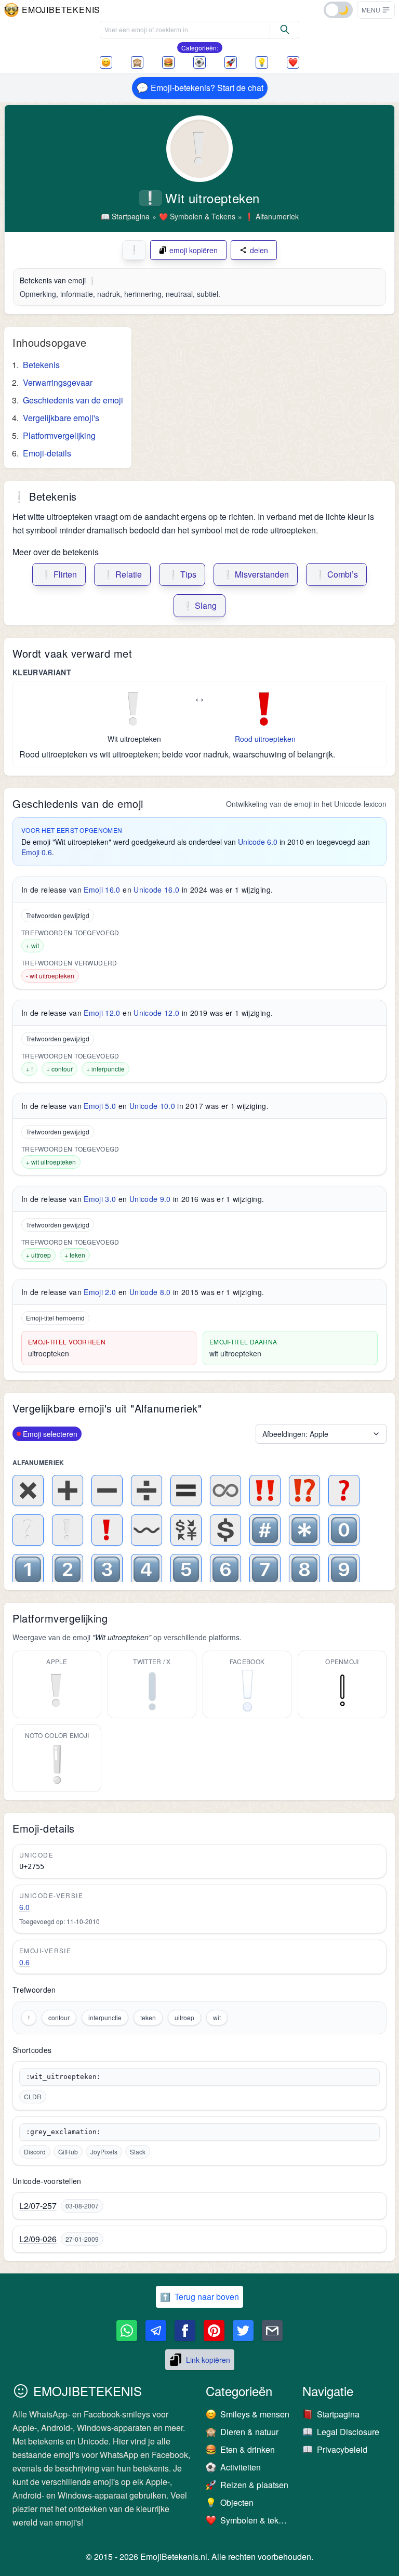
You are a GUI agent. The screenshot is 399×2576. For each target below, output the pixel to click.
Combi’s (336, 574)
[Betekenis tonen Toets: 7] (265, 1570)
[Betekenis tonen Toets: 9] (344, 1570)
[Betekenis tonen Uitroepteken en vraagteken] (304, 1490)
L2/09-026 (38, 2239)
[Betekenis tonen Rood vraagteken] (344, 1490)
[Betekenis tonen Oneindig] (225, 1490)
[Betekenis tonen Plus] (68, 1490)
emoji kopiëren (194, 250)
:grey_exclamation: (63, 2132)
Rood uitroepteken (265, 739)
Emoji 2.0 (100, 1292)
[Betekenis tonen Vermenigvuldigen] (28, 1490)
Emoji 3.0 (100, 1199)
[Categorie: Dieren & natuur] (137, 62)
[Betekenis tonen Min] (107, 1490)
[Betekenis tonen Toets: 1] (28, 1570)
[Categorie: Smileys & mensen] (106, 62)
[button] (376, 10)
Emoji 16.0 (102, 890)
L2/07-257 (38, 2206)
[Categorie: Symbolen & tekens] (293, 62)
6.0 (24, 1907)
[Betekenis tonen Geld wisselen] (186, 1530)
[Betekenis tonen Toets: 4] (147, 1570)
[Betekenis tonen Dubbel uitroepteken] (265, 1490)
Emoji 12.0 (102, 1013)
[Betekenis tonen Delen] (147, 1490)
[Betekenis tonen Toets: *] (304, 1530)
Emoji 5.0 (100, 1106)
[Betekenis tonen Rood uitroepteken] (107, 1530)
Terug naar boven (199, 2297)
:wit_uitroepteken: (63, 2077)
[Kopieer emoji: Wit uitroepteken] (134, 709)
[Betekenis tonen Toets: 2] (68, 1570)
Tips (182, 574)
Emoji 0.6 (37, 852)
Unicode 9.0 (150, 1199)
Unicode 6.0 (258, 842)
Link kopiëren (208, 2360)
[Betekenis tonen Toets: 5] (186, 1570)
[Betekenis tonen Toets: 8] (304, 1570)
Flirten (59, 574)
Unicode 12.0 (156, 1013)
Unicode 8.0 (150, 1292)
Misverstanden (256, 574)
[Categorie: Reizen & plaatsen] (231, 62)
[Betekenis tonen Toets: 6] (225, 1570)
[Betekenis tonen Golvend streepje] (147, 1530)
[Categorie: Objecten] (262, 62)
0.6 (24, 1962)
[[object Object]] (285, 30)
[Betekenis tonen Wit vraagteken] (28, 1530)
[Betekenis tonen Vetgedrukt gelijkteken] (186, 1490)
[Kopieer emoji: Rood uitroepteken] (265, 709)
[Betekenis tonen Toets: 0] (344, 1530)
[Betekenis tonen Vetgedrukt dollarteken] (225, 1530)
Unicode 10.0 (152, 1106)
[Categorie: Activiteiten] (199, 62)
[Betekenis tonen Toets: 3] (107, 1570)
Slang (199, 605)
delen (259, 250)
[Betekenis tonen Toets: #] (265, 1530)
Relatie (122, 574)
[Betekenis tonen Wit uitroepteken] (68, 1530)
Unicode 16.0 (156, 890)
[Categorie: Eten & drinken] (168, 62)
